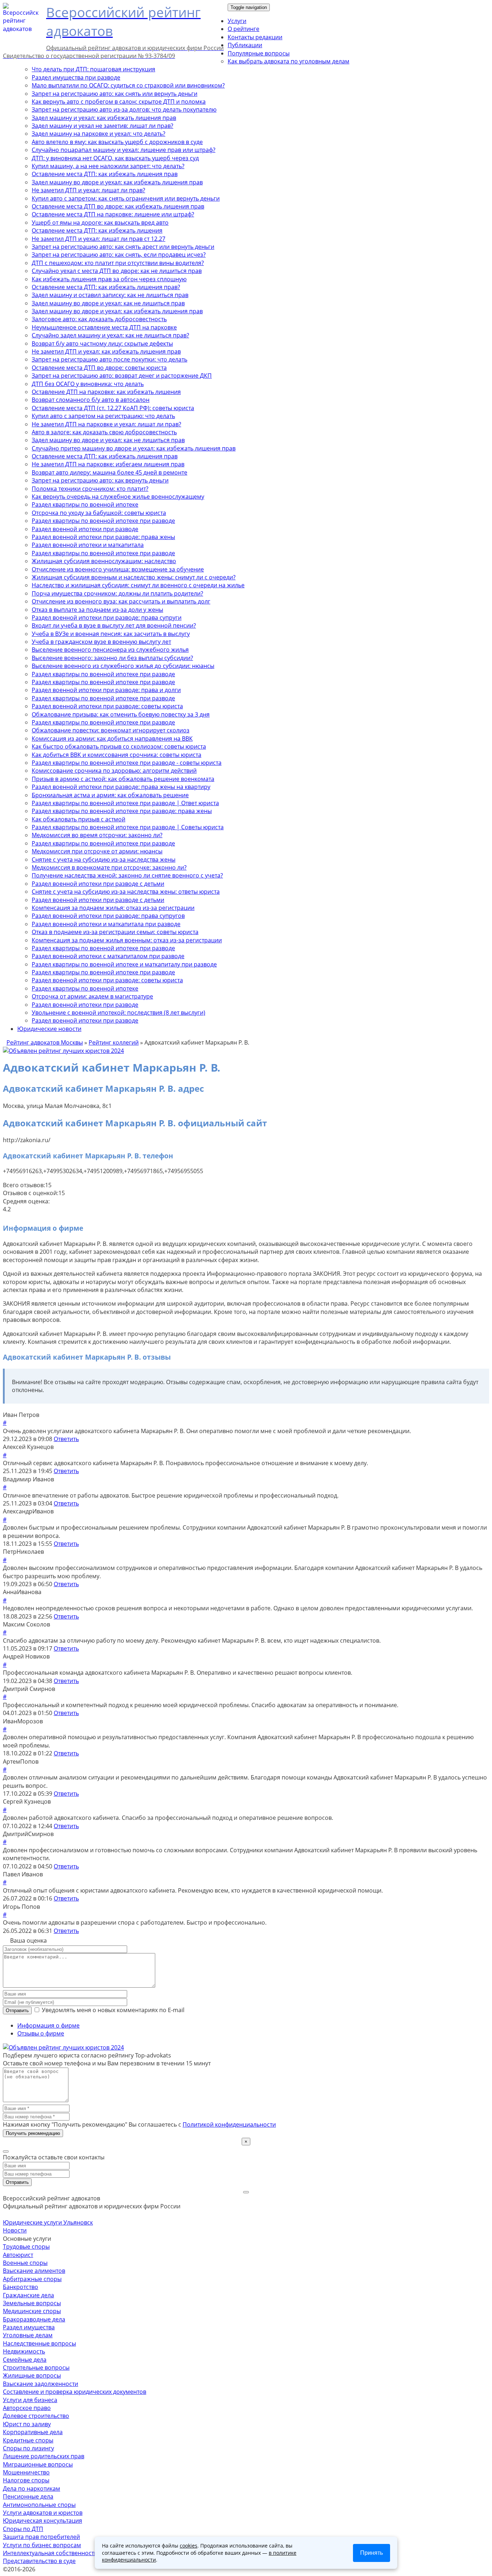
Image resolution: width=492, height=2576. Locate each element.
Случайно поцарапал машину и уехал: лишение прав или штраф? (124, 150)
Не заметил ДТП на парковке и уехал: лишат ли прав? (106, 424)
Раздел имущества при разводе (76, 77)
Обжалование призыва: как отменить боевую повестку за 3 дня (121, 714)
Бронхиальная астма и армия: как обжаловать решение (110, 795)
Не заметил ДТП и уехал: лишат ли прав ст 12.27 (99, 239)
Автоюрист (18, 2255)
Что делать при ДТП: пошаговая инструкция (93, 69)
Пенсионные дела (28, 2496)
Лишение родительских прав (44, 2456)
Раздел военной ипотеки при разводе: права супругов (108, 916)
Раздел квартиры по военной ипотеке (85, 504)
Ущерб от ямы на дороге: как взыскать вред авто (100, 223)
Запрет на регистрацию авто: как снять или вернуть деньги (115, 94)
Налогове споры (26, 2480)
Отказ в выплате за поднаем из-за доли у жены (97, 610)
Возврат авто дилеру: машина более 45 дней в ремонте (109, 472)
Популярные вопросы (259, 53)
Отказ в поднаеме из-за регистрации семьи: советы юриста (115, 932)
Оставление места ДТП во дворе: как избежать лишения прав (118, 206)
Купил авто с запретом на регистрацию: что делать (103, 416)
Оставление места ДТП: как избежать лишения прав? (106, 287)
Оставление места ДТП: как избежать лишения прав (105, 174)
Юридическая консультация (43, 2521)
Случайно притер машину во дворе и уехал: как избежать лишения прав (134, 448)
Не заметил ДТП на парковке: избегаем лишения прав (108, 464)
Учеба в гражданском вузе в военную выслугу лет (101, 642)
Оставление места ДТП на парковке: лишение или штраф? (113, 214)
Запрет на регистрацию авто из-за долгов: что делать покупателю (124, 109)
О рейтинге (243, 29)
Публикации (245, 45)
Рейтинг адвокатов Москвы (45, 1042)
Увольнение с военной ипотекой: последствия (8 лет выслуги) (118, 1013)
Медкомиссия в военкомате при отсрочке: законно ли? (109, 867)
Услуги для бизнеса (30, 2400)
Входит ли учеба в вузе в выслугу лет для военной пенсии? (114, 625)
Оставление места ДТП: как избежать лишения (97, 230)
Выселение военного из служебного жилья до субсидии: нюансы (123, 666)
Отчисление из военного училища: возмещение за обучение (118, 569)
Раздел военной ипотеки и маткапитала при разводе (106, 924)
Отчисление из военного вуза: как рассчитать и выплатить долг (121, 601)
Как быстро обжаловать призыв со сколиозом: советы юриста (119, 746)
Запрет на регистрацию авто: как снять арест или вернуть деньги (123, 247)
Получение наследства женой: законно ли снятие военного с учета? (127, 875)
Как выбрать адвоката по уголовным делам (289, 61)
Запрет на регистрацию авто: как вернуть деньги (100, 480)
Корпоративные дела (33, 2432)
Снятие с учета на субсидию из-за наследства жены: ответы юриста (126, 892)
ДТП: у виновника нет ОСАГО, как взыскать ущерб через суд (115, 158)
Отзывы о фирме (41, 2033)
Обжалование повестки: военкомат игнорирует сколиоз (111, 730)
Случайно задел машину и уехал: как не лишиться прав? (110, 335)
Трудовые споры (26, 2247)
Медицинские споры (32, 2311)
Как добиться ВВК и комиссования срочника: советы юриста (117, 755)
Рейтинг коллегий (114, 1042)
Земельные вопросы (32, 2303)
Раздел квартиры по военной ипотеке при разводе (103, 521)
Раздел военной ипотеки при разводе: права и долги (106, 690)
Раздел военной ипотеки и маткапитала (88, 545)
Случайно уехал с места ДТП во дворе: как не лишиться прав (117, 271)
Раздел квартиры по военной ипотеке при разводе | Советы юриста (128, 827)
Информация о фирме (48, 2025)
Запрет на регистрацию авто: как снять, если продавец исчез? (119, 255)
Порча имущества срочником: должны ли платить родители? (117, 593)
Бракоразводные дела (34, 2319)
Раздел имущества (29, 2327)
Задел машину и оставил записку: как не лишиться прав (110, 295)
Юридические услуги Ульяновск (48, 2222)
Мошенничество (26, 2472)
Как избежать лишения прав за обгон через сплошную (109, 279)
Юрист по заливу (27, 2424)
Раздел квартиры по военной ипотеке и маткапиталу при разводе (124, 964)
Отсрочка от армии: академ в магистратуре (92, 996)
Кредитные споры (28, 2440)
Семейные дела (25, 2360)
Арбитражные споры (32, 2279)
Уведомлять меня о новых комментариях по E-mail (112, 2010)
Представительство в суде (39, 2561)
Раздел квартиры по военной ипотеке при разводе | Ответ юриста (125, 803)
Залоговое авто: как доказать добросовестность (99, 319)
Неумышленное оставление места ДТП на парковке (104, 327)
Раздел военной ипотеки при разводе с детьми (98, 884)
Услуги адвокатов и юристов (43, 2513)
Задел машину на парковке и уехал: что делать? (99, 134)
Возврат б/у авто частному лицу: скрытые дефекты (102, 344)
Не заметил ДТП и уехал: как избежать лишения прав (106, 351)
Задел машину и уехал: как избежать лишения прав (104, 118)
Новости (15, 2230)
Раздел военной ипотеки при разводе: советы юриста (107, 706)
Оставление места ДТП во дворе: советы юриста (99, 368)
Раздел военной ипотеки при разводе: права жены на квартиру (121, 787)
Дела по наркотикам (32, 2489)
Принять (372, 2553)
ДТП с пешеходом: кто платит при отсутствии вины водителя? (118, 263)
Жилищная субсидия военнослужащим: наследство (104, 561)
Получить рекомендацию (33, 2133)
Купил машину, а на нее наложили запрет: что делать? (108, 166)
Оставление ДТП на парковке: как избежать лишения (106, 392)
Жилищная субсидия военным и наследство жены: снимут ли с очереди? (134, 577)
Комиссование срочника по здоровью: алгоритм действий (114, 771)
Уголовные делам (28, 2335)
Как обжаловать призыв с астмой (79, 819)
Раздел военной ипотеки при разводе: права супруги (107, 618)
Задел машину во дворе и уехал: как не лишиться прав (108, 303)
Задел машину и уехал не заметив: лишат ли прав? (102, 126)
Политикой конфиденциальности (229, 2124)
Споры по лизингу (28, 2448)
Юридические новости (49, 1029)
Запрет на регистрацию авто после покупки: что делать (109, 359)
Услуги (237, 21)
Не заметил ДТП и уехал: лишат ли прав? (88, 190)
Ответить (66, 1439)
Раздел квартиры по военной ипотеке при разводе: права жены (122, 811)
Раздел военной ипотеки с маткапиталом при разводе (108, 956)
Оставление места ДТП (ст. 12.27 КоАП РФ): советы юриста (113, 408)
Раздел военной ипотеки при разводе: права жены (103, 537)
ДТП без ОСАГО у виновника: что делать (88, 384)
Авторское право (27, 2408)
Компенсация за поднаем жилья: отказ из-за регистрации (113, 908)
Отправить (17, 2010)
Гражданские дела (28, 2295)
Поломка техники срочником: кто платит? (90, 489)
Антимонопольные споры (39, 2505)
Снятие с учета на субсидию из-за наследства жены (104, 860)
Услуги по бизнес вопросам (42, 2545)
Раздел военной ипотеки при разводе (85, 529)
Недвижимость (24, 2351)
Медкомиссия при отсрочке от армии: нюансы (97, 851)
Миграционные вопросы (38, 2464)
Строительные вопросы (36, 2368)
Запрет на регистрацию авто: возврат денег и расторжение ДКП (122, 376)
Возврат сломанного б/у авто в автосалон (91, 400)
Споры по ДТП (23, 2529)
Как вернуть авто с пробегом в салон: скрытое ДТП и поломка (119, 102)
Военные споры (25, 2263)
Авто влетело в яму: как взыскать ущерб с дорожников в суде (117, 142)
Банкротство (21, 2287)
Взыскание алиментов (34, 2271)
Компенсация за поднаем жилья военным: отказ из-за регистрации (127, 940)
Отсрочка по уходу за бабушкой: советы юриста (99, 513)
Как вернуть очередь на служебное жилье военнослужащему (118, 497)
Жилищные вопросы (32, 2375)
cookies (189, 2546)
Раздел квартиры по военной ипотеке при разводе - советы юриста (127, 763)
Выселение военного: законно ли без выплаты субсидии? (112, 658)
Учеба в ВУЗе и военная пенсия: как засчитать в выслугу (111, 634)
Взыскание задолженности (41, 2384)
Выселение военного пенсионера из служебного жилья (110, 650)
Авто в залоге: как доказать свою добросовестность (104, 432)
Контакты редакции (255, 37)
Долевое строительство (36, 2416)
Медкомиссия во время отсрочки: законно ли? (97, 835)
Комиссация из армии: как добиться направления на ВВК (112, 739)
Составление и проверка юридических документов (75, 2392)
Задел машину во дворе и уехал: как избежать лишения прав (117, 182)
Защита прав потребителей (41, 2537)
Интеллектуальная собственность (50, 2553)
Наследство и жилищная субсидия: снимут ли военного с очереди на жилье (138, 585)
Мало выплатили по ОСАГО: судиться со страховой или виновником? (128, 85)
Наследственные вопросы (39, 2343)
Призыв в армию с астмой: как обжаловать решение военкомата (123, 779)
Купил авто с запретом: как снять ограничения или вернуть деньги (126, 198)
